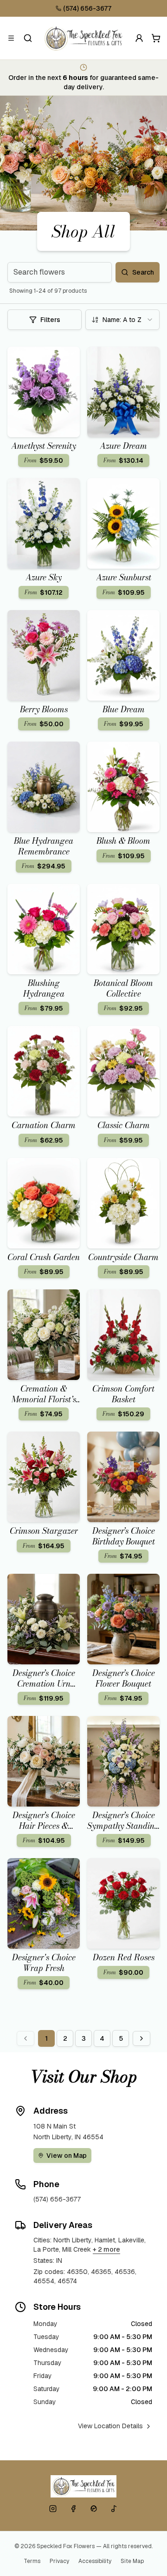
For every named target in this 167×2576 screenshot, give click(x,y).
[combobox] (122, 320)
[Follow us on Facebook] (73, 2509)
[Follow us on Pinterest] (94, 2509)
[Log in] (139, 38)
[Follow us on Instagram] (53, 2509)
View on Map (67, 2155)
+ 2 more (106, 2249)
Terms (32, 2561)
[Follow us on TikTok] (114, 2509)
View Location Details (110, 2426)
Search (143, 272)
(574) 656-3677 (87, 8)
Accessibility (95, 2561)
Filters (50, 320)
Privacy (59, 2561)
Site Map (132, 2561)
